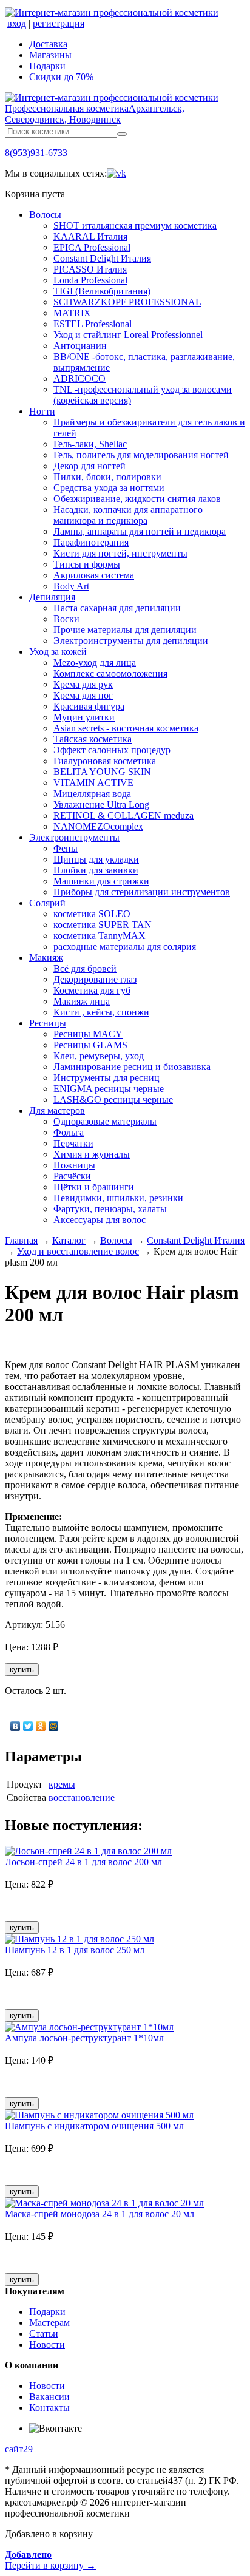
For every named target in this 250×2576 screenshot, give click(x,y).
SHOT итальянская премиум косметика (135, 225)
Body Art (71, 586)
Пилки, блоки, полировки (107, 477)
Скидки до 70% (61, 77)
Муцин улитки (84, 717)
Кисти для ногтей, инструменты (120, 553)
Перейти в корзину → (50, 2560)
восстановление (82, 1798)
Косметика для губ (92, 990)
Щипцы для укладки (96, 859)
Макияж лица (82, 1001)
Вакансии (49, 2397)
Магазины (50, 55)
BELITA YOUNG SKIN (102, 772)
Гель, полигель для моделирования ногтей (141, 455)
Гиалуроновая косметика (105, 761)
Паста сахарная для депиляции (117, 608)
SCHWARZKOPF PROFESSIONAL (127, 302)
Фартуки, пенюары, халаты (110, 1209)
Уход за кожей (58, 652)
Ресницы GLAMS (90, 1045)
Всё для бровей (85, 968)
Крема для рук (83, 684)
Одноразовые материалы (105, 1121)
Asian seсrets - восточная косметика (126, 728)
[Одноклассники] (41, 1726)
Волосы (45, 215)
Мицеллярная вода (92, 794)
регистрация (59, 23)
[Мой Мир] (54, 1726)
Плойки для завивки (96, 870)
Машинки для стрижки (101, 881)
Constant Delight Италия (102, 258)
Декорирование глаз (95, 979)
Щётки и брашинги (94, 1187)
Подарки (47, 66)
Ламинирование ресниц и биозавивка (132, 1067)
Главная (21, 1240)
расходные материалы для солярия (125, 947)
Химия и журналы (92, 1154)
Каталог (69, 1240)
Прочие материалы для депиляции (125, 630)
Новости (47, 2344)
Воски (66, 619)
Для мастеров (57, 1110)
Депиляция (52, 597)
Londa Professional (90, 280)
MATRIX (72, 313)
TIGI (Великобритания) (102, 291)
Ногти (42, 411)
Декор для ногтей (90, 466)
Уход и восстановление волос (78, 1251)
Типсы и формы (87, 564)
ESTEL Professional (93, 324)
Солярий (47, 903)
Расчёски (72, 1176)
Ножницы (74, 1165)
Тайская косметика (93, 739)
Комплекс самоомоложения (110, 673)
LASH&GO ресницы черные (113, 1100)
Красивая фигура (89, 706)
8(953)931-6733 (36, 153)
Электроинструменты (74, 837)
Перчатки (73, 1143)
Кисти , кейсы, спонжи (101, 1012)
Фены (66, 848)
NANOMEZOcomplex (98, 826)
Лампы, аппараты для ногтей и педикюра (140, 531)
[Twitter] (28, 1726)
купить (22, 1669)
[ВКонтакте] (15, 1726)
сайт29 (19, 2449)
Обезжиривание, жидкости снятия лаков (137, 499)
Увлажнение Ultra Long (101, 805)
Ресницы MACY (88, 1034)
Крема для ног (83, 695)
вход (17, 23)
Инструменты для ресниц (106, 1078)
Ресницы (48, 1023)
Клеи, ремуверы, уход (99, 1056)
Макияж (46, 958)
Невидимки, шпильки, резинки (118, 1198)
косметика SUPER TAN (103, 925)
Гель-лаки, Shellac (90, 444)
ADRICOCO (79, 378)
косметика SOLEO (92, 914)
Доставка (48, 44)
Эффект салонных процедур (112, 750)
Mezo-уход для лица (95, 663)
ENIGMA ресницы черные (109, 1089)
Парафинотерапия (91, 542)
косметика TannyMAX (100, 936)
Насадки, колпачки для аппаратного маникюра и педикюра (128, 515)
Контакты (49, 2408)
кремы (62, 1784)
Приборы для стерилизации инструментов (142, 892)
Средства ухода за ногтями (109, 488)
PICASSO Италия (90, 269)
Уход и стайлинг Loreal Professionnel (128, 335)
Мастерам (49, 2323)
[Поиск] (122, 134)
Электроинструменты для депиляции (131, 641)
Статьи (44, 2334)
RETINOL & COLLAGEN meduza (123, 815)
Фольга (69, 1132)
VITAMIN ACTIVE (93, 783)
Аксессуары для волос (100, 1220)
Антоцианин (80, 346)
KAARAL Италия (90, 236)
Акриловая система (94, 575)
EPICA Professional (92, 247)
